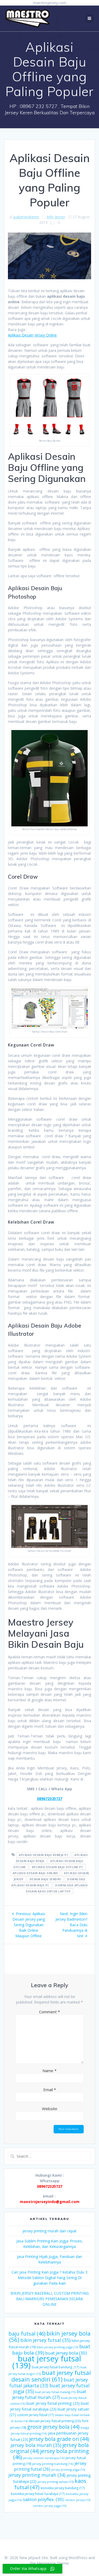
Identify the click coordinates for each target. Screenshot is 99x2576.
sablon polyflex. (43, 2499)
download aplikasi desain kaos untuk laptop (57, 1888)
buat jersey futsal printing (53, 2403)
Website (50, 2109)
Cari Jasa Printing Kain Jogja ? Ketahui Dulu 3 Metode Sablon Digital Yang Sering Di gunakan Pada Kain (49, 2278)
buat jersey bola (66, 2353)
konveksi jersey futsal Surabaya (38, 2494)
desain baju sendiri (45, 1879)
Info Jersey (56, 217)
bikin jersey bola (50, 2336)
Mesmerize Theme (53, 2563)
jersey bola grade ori (59, 2439)
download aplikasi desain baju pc (48, 1882)
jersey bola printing (51, 2454)
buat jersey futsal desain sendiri (51, 2376)
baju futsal (27, 2334)
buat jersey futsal (47, 2362)
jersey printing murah (37, 2475)
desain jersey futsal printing (55, 2421)
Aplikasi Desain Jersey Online (32, 335)
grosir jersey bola (53, 2427)
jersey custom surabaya (44, 2458)
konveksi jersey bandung (63, 2488)
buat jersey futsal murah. (49, 2394)
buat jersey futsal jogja (51, 2388)
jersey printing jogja (68, 2470)
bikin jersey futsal (45, 2340)
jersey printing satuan (56, 2482)
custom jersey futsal (36, 2415)
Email (50, 2090)
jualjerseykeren (26, 217)
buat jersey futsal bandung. (55, 2367)
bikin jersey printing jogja (57, 2347)
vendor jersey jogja (50, 2506)
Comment (49, 2012)
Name (49, 2071)
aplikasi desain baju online (35, 1873)
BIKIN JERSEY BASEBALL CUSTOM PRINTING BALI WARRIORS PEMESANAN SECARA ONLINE (50, 2299)
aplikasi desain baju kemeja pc (44, 1855)
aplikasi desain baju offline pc (58, 1867)
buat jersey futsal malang (55, 2392)
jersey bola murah (36, 2445)
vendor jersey (77, 2500)
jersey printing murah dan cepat (49, 2231)
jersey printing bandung (53, 2464)
